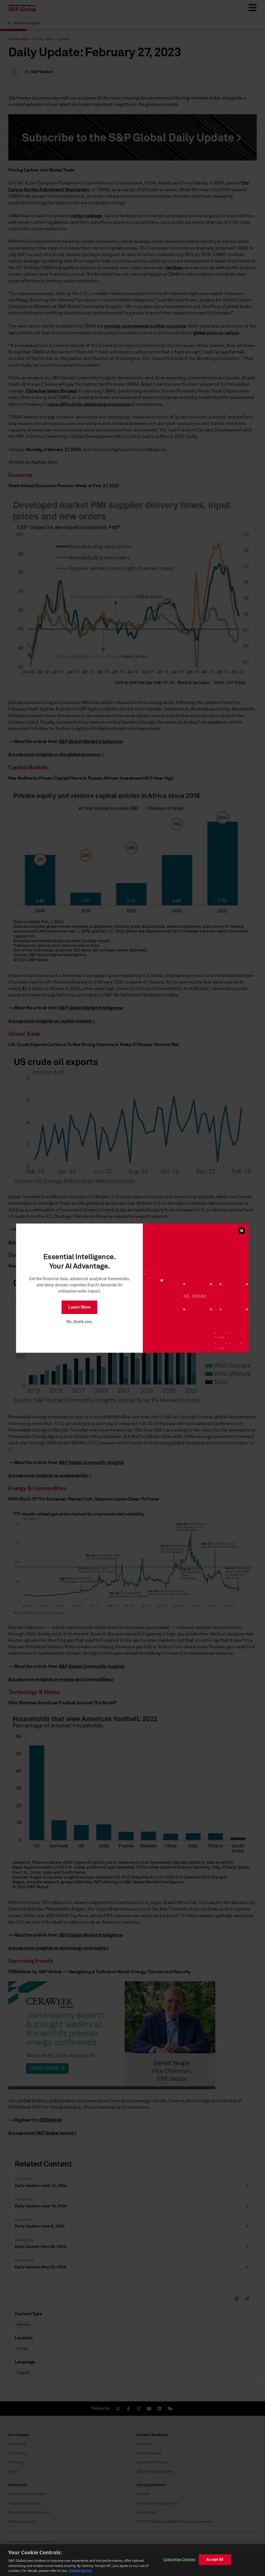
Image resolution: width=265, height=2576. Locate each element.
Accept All (215, 2559)
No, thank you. (79, 1321)
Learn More (79, 1307)
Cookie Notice (80, 2571)
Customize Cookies (179, 2559)
